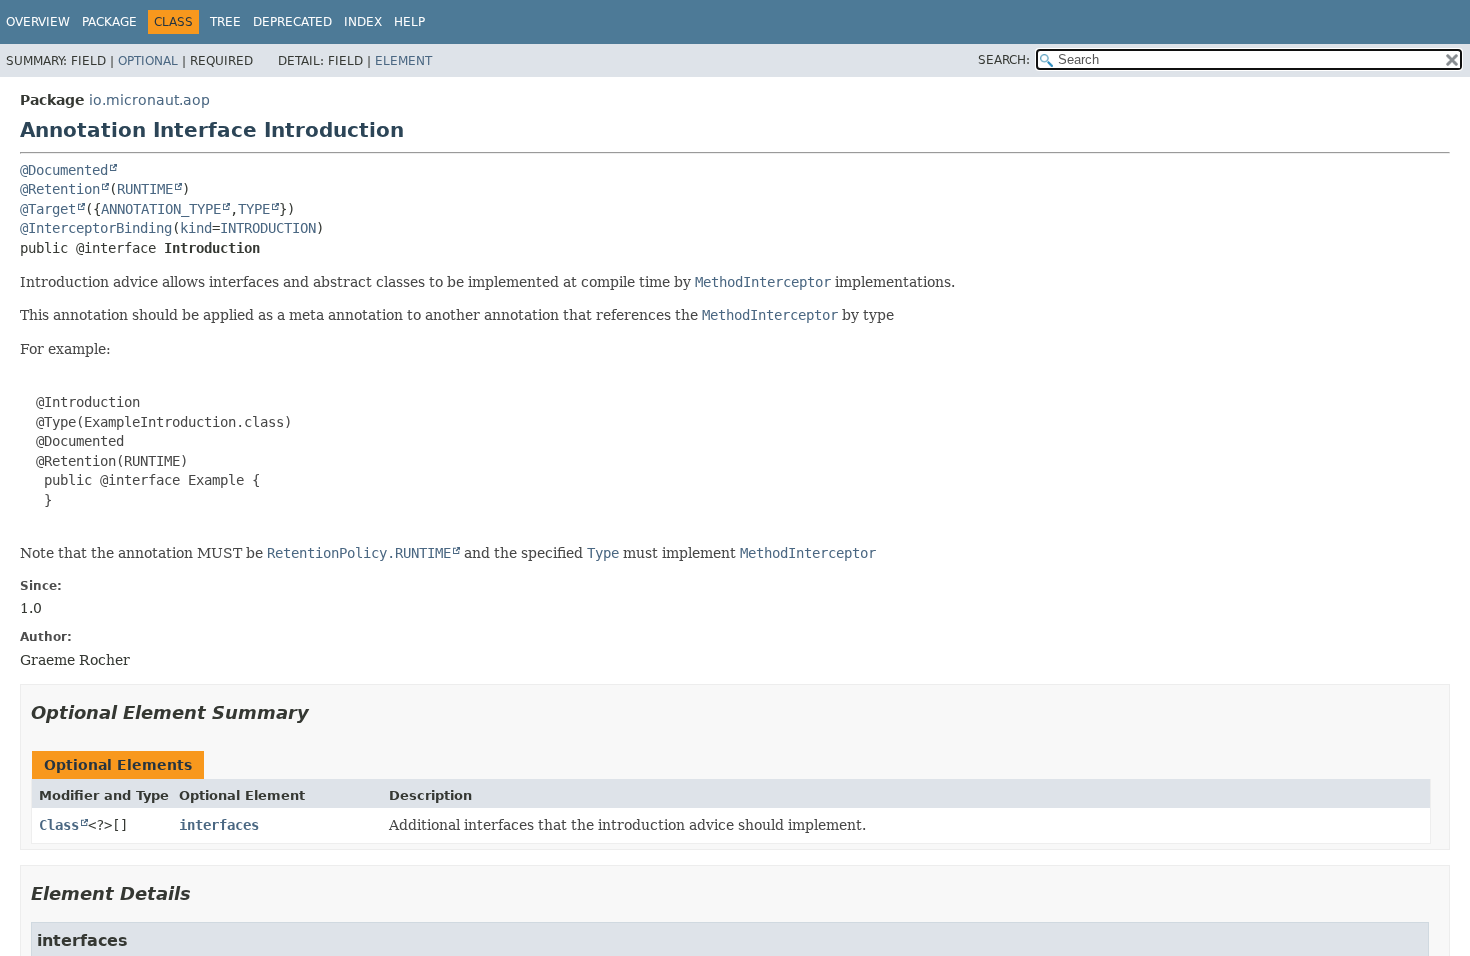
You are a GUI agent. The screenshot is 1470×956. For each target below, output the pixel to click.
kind (196, 228)
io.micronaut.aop (149, 100)
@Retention (60, 189)
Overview (38, 22)
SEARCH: (1004, 60)
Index (363, 22)
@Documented (64, 170)
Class (59, 825)
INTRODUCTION (268, 228)
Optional (148, 61)
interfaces (219, 825)
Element (403, 61)
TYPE (254, 209)
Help (409, 22)
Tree (225, 22)
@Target (48, 209)
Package (109, 22)
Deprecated (292, 22)
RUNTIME (145, 189)
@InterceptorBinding (96, 228)
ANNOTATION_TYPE (161, 209)
